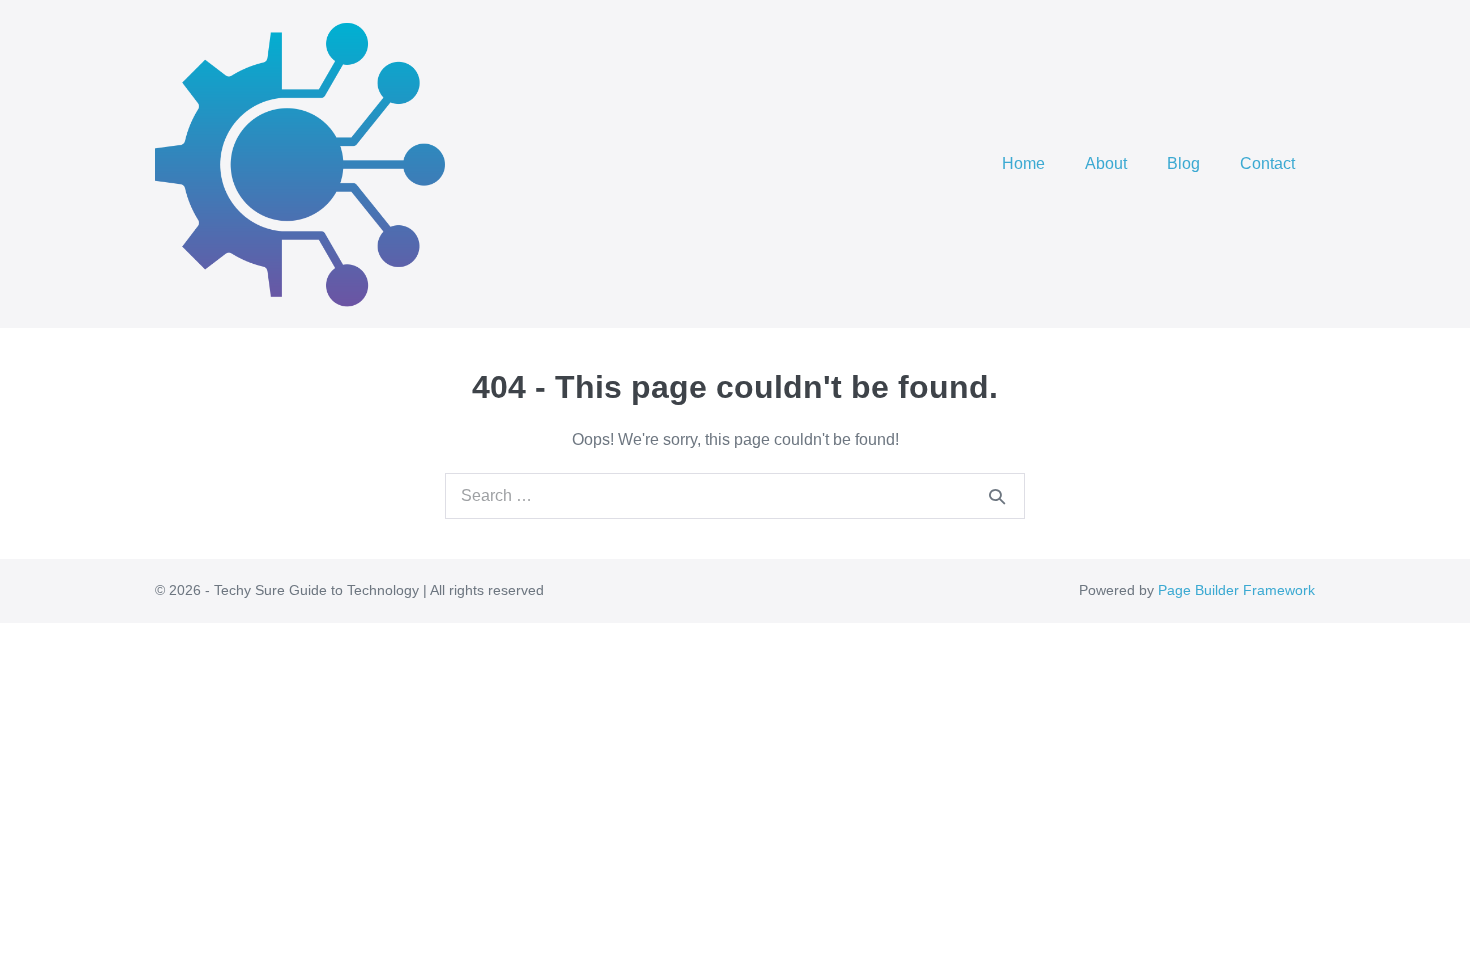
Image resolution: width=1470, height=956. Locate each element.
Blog (1183, 163)
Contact (1267, 163)
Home (1023, 163)
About (1106, 163)
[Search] (997, 496)
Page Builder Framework (1236, 590)
